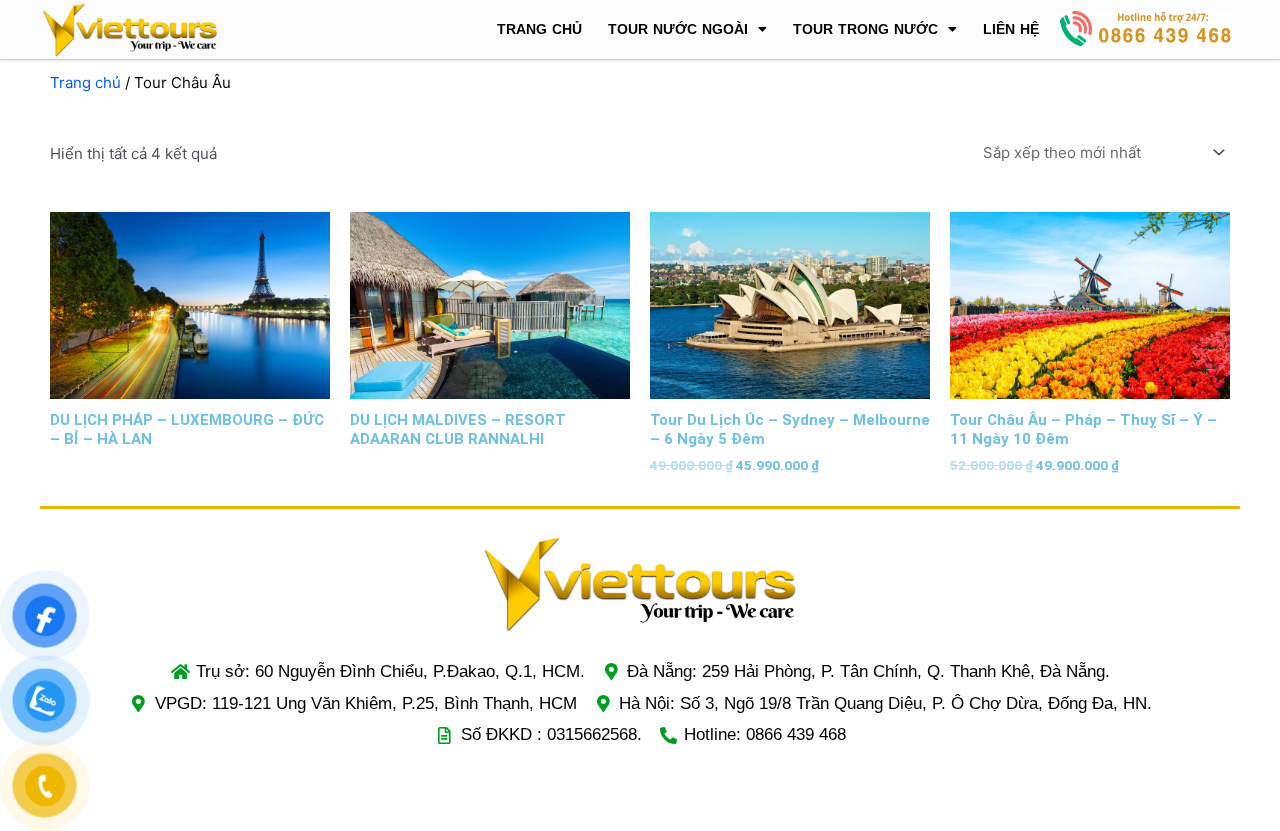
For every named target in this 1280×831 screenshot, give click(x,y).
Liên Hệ (1011, 29)
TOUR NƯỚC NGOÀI (678, 29)
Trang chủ (85, 82)
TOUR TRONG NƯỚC (865, 29)
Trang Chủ (539, 29)
